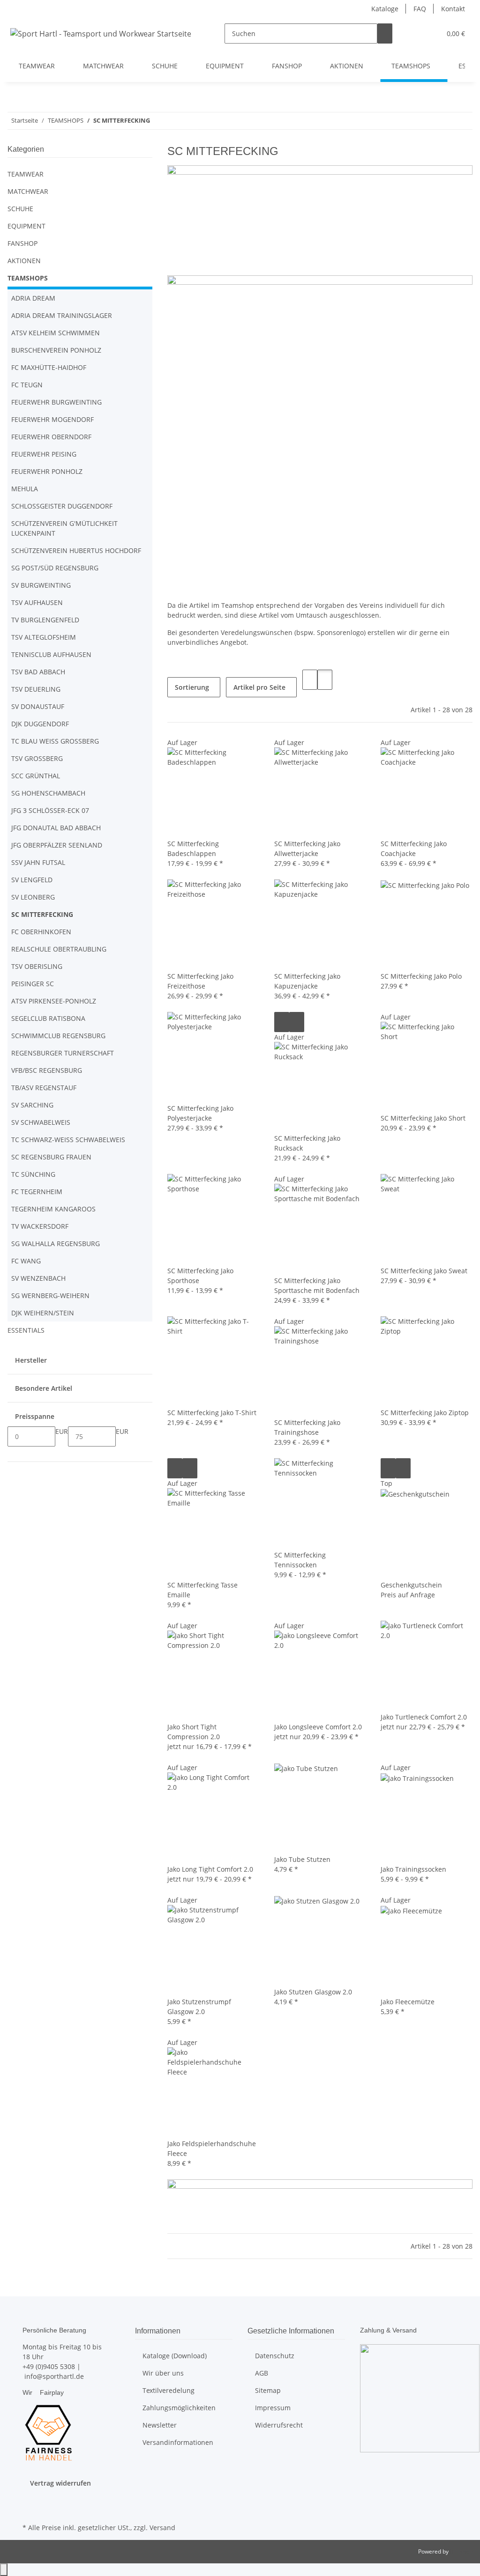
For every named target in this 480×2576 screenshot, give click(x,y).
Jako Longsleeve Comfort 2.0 (318, 1727)
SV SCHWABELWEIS (41, 1122)
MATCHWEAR (28, 191)
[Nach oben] (4, 2570)
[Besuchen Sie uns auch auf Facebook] (30, 2499)
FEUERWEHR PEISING (44, 454)
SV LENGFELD (32, 880)
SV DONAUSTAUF (38, 706)
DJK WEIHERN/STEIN (43, 1313)
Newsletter (160, 2425)
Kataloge (385, 9)
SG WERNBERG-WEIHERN (50, 1295)
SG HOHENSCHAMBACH (48, 793)
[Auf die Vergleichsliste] (282, 1022)
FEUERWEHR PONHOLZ (47, 471)
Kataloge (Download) (175, 2356)
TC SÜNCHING (33, 1174)
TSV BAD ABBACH (38, 672)
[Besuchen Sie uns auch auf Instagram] (30, 2510)
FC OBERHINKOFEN (41, 932)
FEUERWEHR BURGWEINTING (56, 402)
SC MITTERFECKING (42, 914)
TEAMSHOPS (28, 278)
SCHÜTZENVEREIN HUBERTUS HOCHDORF (76, 550)
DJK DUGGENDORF (40, 724)
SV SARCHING (32, 1105)
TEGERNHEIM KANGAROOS (53, 1209)
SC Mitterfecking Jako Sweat (424, 1271)
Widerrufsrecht (279, 2425)
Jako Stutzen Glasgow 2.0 (313, 1992)
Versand (162, 2528)
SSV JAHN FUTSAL (38, 862)
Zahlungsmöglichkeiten (179, 2408)
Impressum (273, 2408)
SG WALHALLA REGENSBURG (56, 1244)
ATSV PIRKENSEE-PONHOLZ (54, 1001)
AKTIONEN (24, 261)
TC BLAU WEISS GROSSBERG (55, 741)
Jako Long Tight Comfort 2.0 (210, 1869)
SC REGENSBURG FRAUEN (51, 1157)
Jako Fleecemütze (408, 2002)
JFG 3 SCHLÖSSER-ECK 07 (50, 810)
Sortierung (192, 687)
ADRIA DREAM (33, 298)
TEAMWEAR (26, 174)
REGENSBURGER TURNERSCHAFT (63, 1053)
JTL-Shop (461, 2551)
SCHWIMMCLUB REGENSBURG (58, 1036)
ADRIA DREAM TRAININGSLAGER (62, 315)
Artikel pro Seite (259, 687)
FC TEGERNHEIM (37, 1192)
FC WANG (26, 1261)
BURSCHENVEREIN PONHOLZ (56, 350)
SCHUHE (20, 209)
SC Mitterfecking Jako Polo (421, 976)
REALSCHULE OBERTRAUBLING (59, 949)
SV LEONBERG (33, 897)
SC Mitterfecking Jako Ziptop (425, 1413)
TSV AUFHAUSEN (37, 602)
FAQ (420, 9)
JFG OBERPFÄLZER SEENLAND (57, 845)
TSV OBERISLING (37, 966)
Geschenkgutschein (411, 1585)
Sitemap (268, 2390)
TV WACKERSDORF (40, 1226)
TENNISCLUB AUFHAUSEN (51, 654)
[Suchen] (385, 33)
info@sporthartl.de (54, 2376)
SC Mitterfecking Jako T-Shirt (212, 1413)
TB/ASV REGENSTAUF (44, 1088)
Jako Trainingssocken (413, 1869)
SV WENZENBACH (38, 1278)
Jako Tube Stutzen (302, 1859)
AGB (262, 2373)
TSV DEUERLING (36, 689)
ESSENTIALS (26, 1330)
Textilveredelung (169, 2390)
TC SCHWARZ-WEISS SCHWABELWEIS (68, 1140)
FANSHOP (22, 243)
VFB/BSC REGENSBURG (47, 1070)
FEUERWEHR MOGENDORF (52, 419)
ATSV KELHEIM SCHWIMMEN (56, 333)
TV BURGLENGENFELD (45, 620)
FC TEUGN (27, 385)
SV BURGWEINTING (41, 585)
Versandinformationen (178, 2442)
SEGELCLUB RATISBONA (48, 1018)
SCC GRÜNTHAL (36, 776)
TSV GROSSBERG (37, 758)
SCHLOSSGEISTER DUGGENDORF (62, 506)
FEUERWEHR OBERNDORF (51, 437)
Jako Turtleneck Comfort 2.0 (424, 1717)
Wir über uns (163, 2373)
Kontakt (453, 9)
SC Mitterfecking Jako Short (423, 1118)
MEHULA (25, 489)
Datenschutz (275, 2356)
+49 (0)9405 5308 (49, 2366)
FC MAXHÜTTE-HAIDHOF (49, 367)
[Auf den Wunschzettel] (297, 1022)
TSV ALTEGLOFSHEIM (44, 637)
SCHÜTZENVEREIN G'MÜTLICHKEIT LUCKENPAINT (64, 528)
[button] (415, 33)
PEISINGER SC (33, 984)
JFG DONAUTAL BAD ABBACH (56, 828)
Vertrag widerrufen (60, 2483)
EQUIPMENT (26, 226)
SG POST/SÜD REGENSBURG (55, 568)
